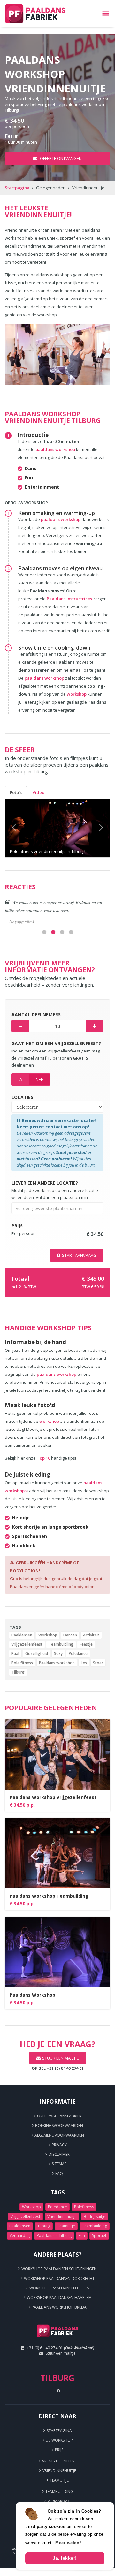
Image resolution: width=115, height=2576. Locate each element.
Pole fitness (22, 1663)
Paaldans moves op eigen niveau (60, 568)
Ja (20, 1079)
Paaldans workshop (57, 1663)
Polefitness (84, 2207)
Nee (39, 1079)
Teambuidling (61, 1644)
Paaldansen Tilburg (54, 2236)
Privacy (59, 2145)
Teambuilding (95, 2226)
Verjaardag (20, 2236)
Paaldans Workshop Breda (59, 2307)
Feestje (86, 1644)
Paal (15, 1654)
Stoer (98, 1663)
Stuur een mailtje (61, 2353)
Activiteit (91, 1635)
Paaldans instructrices (70, 599)
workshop (77, 694)
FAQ (59, 2174)
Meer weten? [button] (69, 2543)
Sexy (58, 1654)
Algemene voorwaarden (59, 2135)
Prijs (59, 2450)
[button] (13, 828)
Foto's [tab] (16, 792)
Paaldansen (22, 1635)
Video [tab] (38, 792)
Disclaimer (59, 2154)
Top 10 (43, 1458)
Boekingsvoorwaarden (59, 2126)
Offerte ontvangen (60, 158)
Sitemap (59, 2164)
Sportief (99, 2236)
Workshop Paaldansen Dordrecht (59, 2278)
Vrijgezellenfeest (27, 1644)
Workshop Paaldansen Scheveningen (59, 2269)
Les (84, 1663)
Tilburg (18, 1672)
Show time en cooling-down (54, 647)
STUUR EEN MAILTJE (61, 2058)
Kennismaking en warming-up (57, 513)
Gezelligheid (37, 1654)
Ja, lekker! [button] (65, 2558)
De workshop (59, 2440)
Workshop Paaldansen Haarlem (59, 2298)
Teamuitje (66, 2226)
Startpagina (17, 188)
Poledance (78, 1654)
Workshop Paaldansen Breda (59, 2288)
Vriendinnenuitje (62, 2216)
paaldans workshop (55, 449)
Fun (82, 2236)
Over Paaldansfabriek (59, 2116)
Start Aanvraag (79, 1255)
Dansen (70, 1635)
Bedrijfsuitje (95, 2216)
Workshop (48, 1635)
